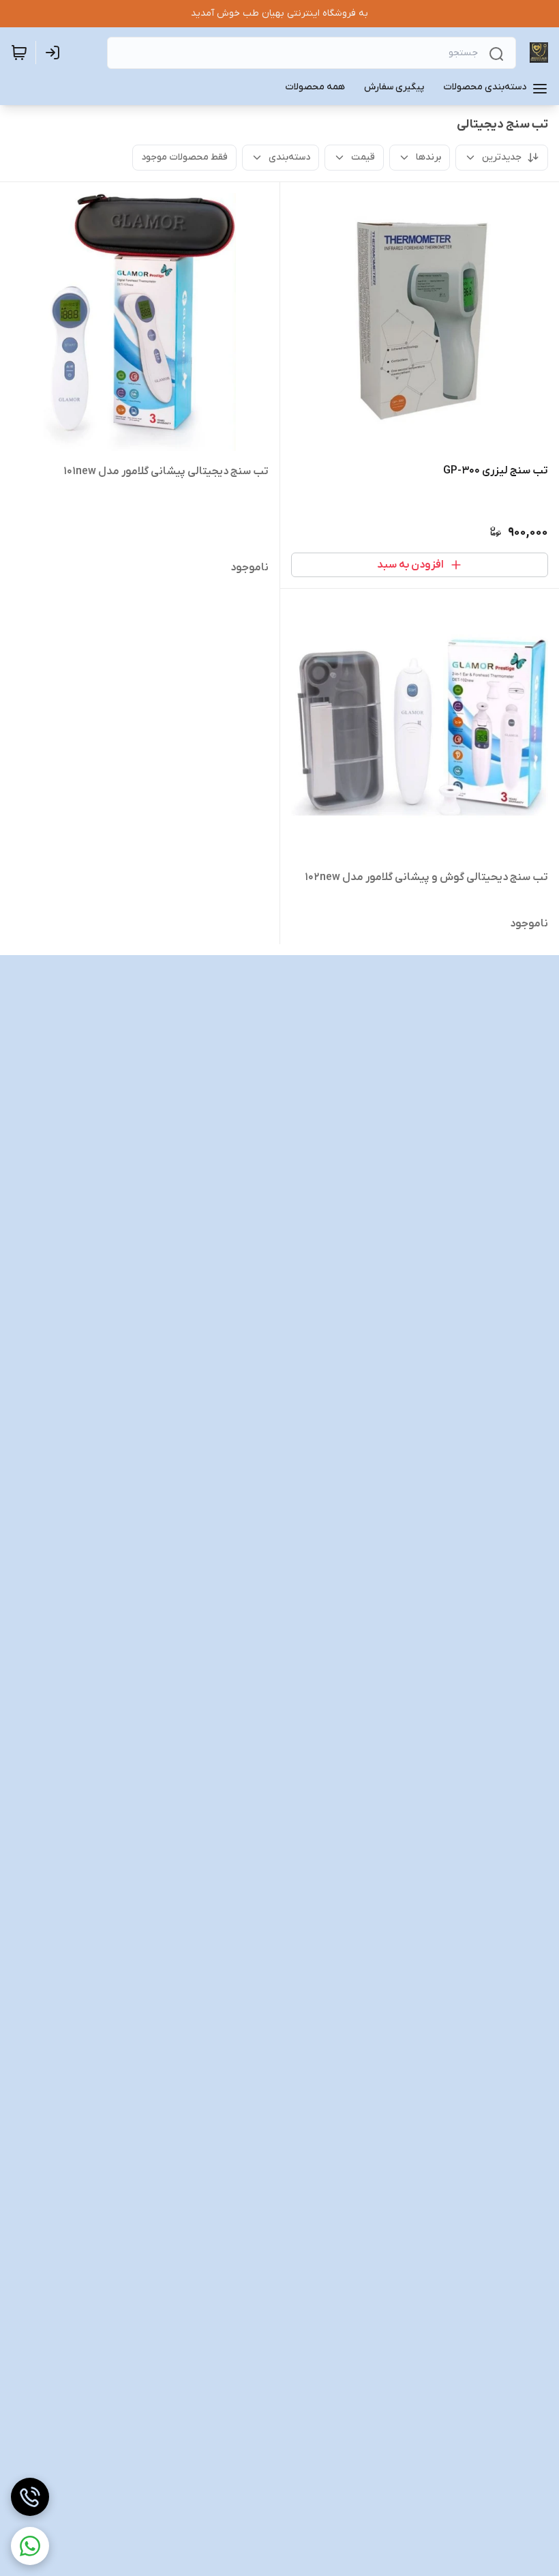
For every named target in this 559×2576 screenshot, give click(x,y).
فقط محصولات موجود (184, 157)
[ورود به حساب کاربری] (55, 53)
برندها (428, 157)
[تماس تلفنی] (30, 2497)
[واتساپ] (30, 2546)
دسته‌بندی (289, 157)
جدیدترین (502, 157)
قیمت (363, 157)
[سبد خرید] (19, 53)
